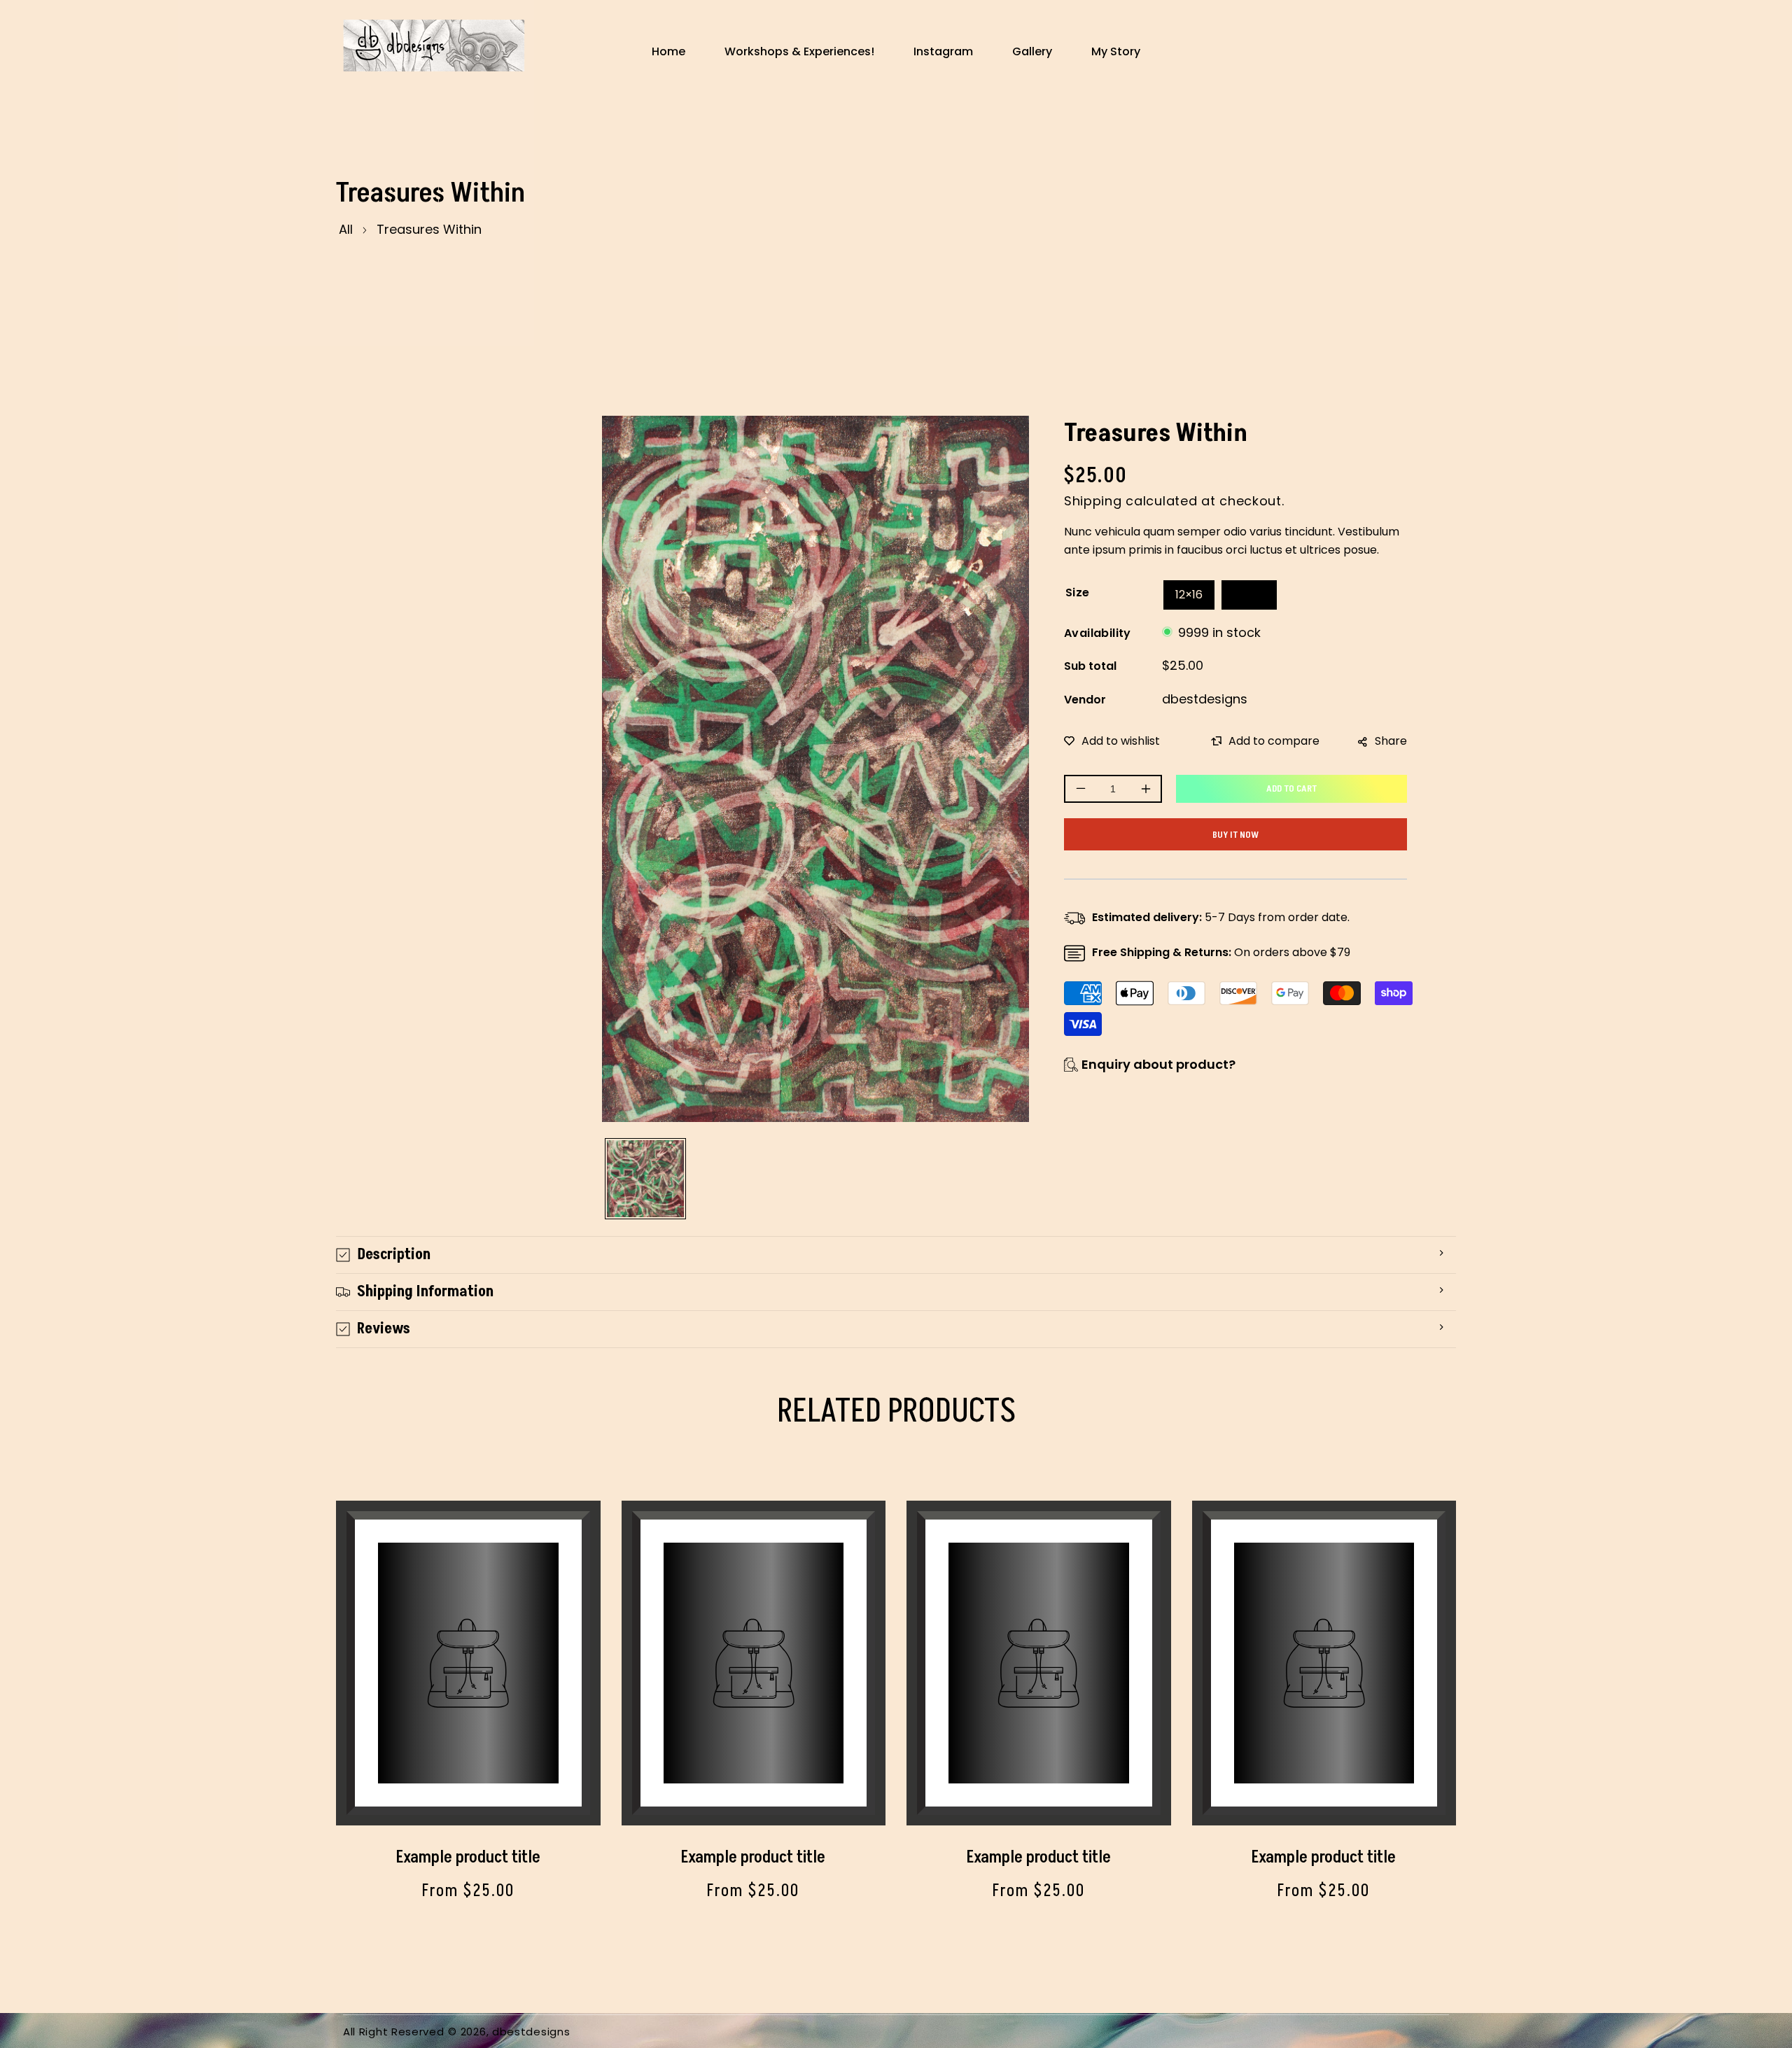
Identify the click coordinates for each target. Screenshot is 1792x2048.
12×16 (1189, 595)
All (346, 229)
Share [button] (1391, 741)
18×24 (1249, 595)
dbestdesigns (1205, 699)
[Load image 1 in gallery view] (645, 1179)
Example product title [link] (468, 1857)
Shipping (1093, 501)
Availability (1098, 633)
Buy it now (1235, 835)
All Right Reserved (394, 2032)
